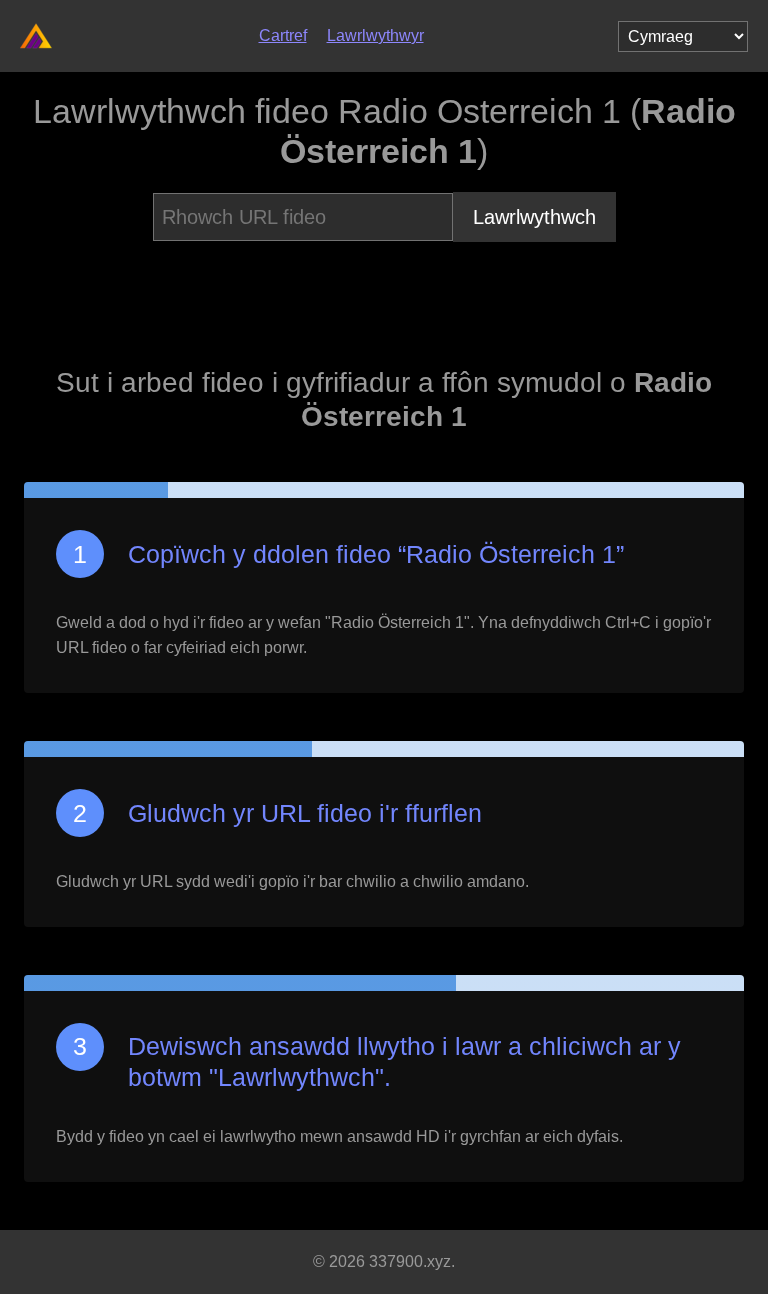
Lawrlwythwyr (375, 35)
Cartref (283, 35)
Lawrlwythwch (534, 217)
